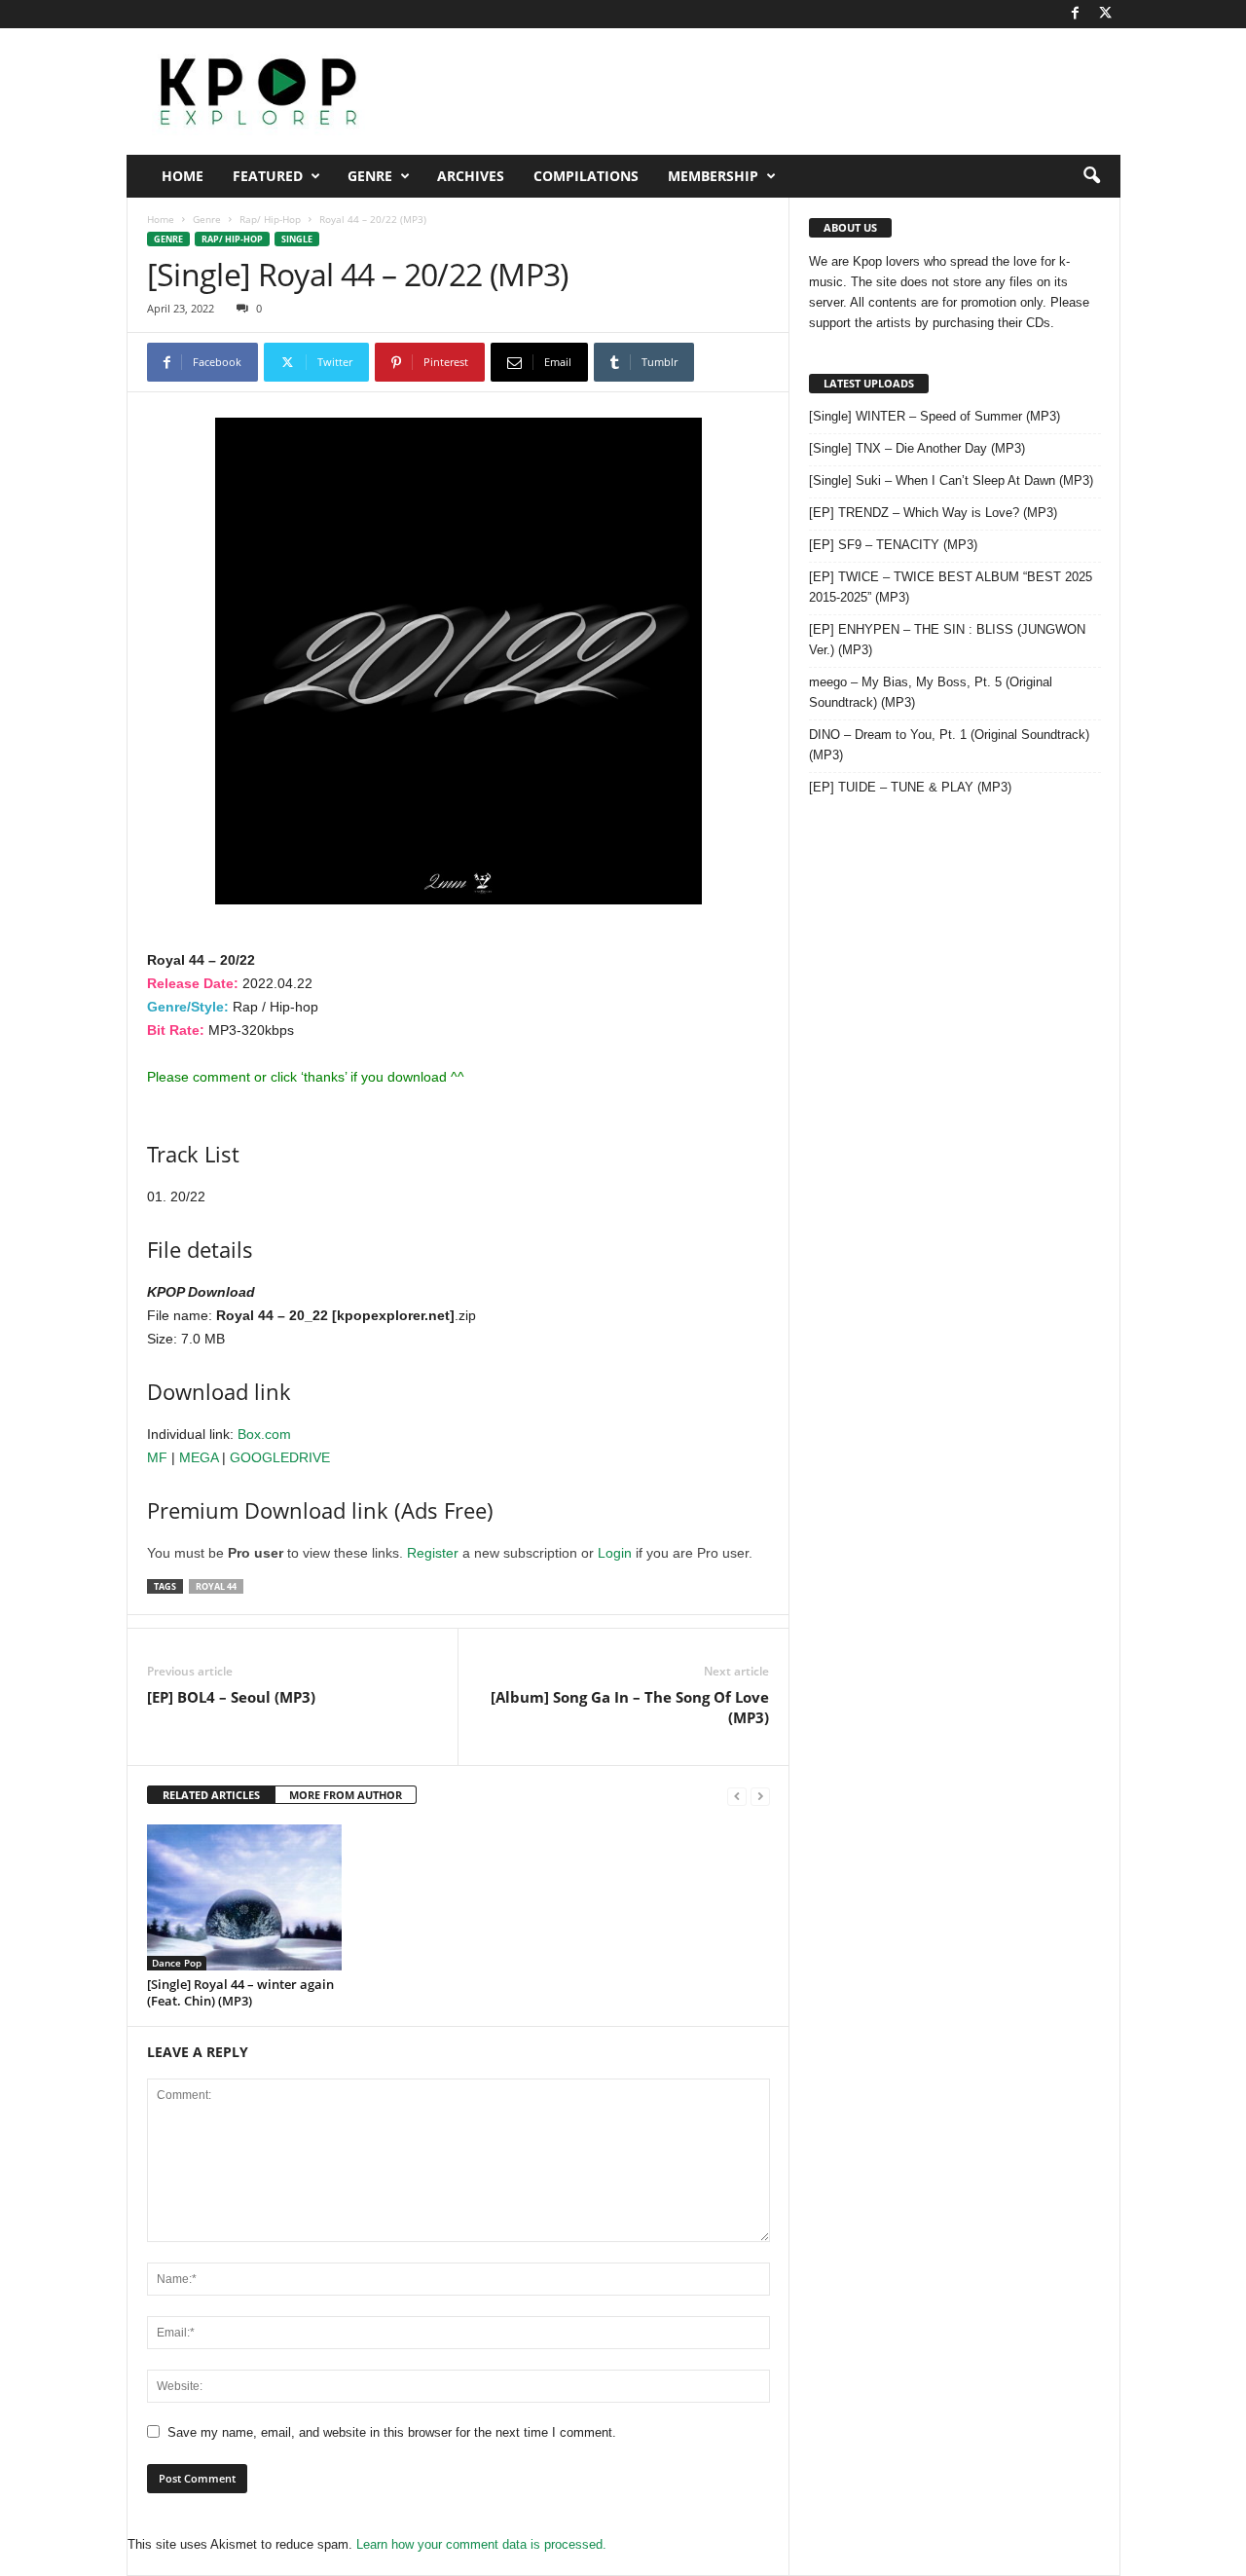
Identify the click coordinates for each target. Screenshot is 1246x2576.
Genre (370, 176)
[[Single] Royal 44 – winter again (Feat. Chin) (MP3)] (244, 1897)
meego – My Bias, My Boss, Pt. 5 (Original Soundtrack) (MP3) (931, 692)
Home (183, 176)
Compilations (586, 176)
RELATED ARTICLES (211, 1795)
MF (157, 1457)
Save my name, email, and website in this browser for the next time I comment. (392, 2432)
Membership (713, 176)
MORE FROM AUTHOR (346, 1795)
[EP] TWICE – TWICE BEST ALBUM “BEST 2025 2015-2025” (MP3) (951, 587)
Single (297, 239)
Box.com (264, 1434)
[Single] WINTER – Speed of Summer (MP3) (934, 416)
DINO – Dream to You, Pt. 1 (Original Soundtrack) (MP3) (949, 745)
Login (615, 1553)
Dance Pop (177, 1963)
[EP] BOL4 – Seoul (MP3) (231, 1697)
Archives (471, 176)
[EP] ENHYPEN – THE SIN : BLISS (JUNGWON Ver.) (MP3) (947, 640)
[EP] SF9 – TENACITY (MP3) (893, 545)
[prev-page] (737, 1796)
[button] (1091, 176)
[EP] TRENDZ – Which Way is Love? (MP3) (933, 513)
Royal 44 (216, 1586)
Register (433, 1553)
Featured (268, 176)
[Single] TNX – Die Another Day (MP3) (917, 448)
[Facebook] (1076, 14)
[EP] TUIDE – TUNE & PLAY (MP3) (910, 787)
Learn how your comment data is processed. (481, 2544)
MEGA (199, 1457)
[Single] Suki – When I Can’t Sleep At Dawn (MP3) (951, 480)
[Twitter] (1106, 14)
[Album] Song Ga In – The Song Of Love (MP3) (630, 1707)
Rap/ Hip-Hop (270, 219)
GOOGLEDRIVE (280, 1457)
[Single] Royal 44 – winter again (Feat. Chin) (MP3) (240, 1992)
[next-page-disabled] (760, 1796)
